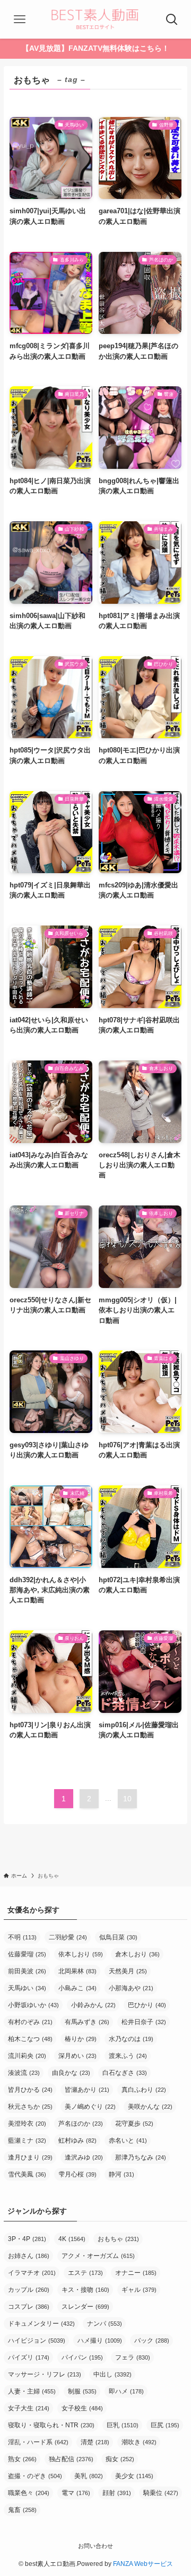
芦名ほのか (81, 2124)
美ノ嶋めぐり (90, 2107)
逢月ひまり (30, 2157)
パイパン (82, 2357)
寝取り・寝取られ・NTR (51, 2425)
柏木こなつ (30, 2039)
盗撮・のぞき (35, 2476)
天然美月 (128, 1971)
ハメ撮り (100, 2341)
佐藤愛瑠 (27, 1954)
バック (152, 2341)
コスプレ (29, 2307)
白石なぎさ (125, 2073)
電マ (76, 2493)
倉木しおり (137, 1954)
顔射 (117, 2493)
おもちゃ (118, 2239)
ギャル (139, 2290)
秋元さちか (30, 2107)
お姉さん (29, 2256)
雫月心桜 (77, 2174)
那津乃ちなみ (141, 2157)
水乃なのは (131, 2039)
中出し (112, 2374)
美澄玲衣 (27, 2124)
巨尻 (165, 2425)
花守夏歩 (134, 2124)
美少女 (134, 2476)
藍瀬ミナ (27, 2140)
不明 (22, 1937)
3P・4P (27, 2239)
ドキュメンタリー (41, 2324)
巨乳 (123, 2425)
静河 (121, 2174)
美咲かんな (150, 2107)
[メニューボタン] (19, 19)
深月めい (77, 2056)
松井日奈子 (144, 2022)
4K (72, 2239)
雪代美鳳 (27, 2174)
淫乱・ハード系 (38, 2442)
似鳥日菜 (118, 1937)
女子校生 (82, 2408)
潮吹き (139, 2442)
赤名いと (128, 2140)
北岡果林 (77, 1971)
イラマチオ (32, 2273)
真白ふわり (144, 2090)
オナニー (136, 2273)
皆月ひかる (30, 2090)
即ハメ (126, 2391)
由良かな (71, 2073)
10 (127, 1799)
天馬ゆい (27, 1988)
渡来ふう (128, 2056)
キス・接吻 (85, 2290)
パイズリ (29, 2357)
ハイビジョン (37, 2341)
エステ (85, 2273)
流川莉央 (27, 2056)
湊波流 (24, 2073)
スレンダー (85, 2307)
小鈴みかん (93, 2005)
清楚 (95, 2442)
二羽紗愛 (68, 1937)
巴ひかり (147, 2005)
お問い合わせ (95, 2546)
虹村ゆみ (77, 2140)
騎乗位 (161, 2493)
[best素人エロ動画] (95, 19)
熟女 (22, 2459)
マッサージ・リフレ (45, 2374)
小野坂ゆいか (33, 2005)
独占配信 (71, 2459)
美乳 (89, 2476)
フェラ (133, 2357)
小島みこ (77, 1988)
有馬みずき (87, 2022)
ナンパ (105, 2324)
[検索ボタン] (172, 19)
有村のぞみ (30, 2022)
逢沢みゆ (84, 2157)
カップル (29, 2290)
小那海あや (131, 1988)
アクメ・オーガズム (98, 2256)
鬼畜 (22, 2510)
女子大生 (29, 2408)
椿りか (81, 2039)
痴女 (120, 2459)
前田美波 (27, 1971)
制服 (82, 2391)
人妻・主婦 (32, 2391)
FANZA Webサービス (143, 2564)
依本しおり (81, 1954)
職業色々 (29, 2493)
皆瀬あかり (87, 2090)
